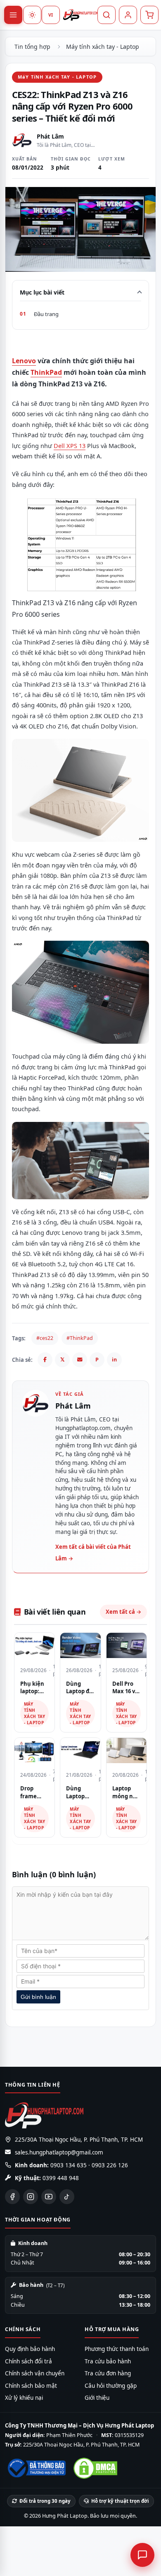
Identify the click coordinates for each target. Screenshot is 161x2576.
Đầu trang (46, 314)
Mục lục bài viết (42, 292)
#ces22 (45, 1338)
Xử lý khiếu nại (24, 2398)
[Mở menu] (13, 15)
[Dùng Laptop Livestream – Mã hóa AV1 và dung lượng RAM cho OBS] (80, 1750)
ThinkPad (46, 372)
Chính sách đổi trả (28, 2361)
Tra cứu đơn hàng (108, 2373)
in (114, 1360)
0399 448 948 (61, 2178)
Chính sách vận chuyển (35, 2373)
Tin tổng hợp (32, 47)
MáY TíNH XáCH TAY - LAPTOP (57, 77)
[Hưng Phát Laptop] (80, 15)
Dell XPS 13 (70, 446)
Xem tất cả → (123, 1612)
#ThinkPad (80, 1338)
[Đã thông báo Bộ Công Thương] (36, 2468)
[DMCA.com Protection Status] (95, 2468)
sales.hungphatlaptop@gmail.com (59, 2152)
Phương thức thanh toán (117, 2349)
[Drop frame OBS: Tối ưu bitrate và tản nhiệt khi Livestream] (34, 1750)
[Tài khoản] (128, 15)
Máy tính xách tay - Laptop (103, 47)
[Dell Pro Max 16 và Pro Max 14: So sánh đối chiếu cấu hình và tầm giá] (127, 1645)
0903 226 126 (110, 2165)
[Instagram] (31, 2197)
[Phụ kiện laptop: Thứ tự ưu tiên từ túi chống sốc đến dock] (34, 1645)
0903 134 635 (69, 2165)
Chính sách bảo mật (31, 2386)
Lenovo (24, 361)
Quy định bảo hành (30, 2349)
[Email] (80, 1360)
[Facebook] (45, 1360)
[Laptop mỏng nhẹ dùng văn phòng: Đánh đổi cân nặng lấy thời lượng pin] (127, 1750)
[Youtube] (49, 2197)
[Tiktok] (67, 2197)
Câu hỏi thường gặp (111, 2386)
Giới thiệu (97, 2398)
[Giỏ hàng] (149, 15)
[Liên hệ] (142, 2555)
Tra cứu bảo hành (108, 2361)
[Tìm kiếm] (107, 15)
